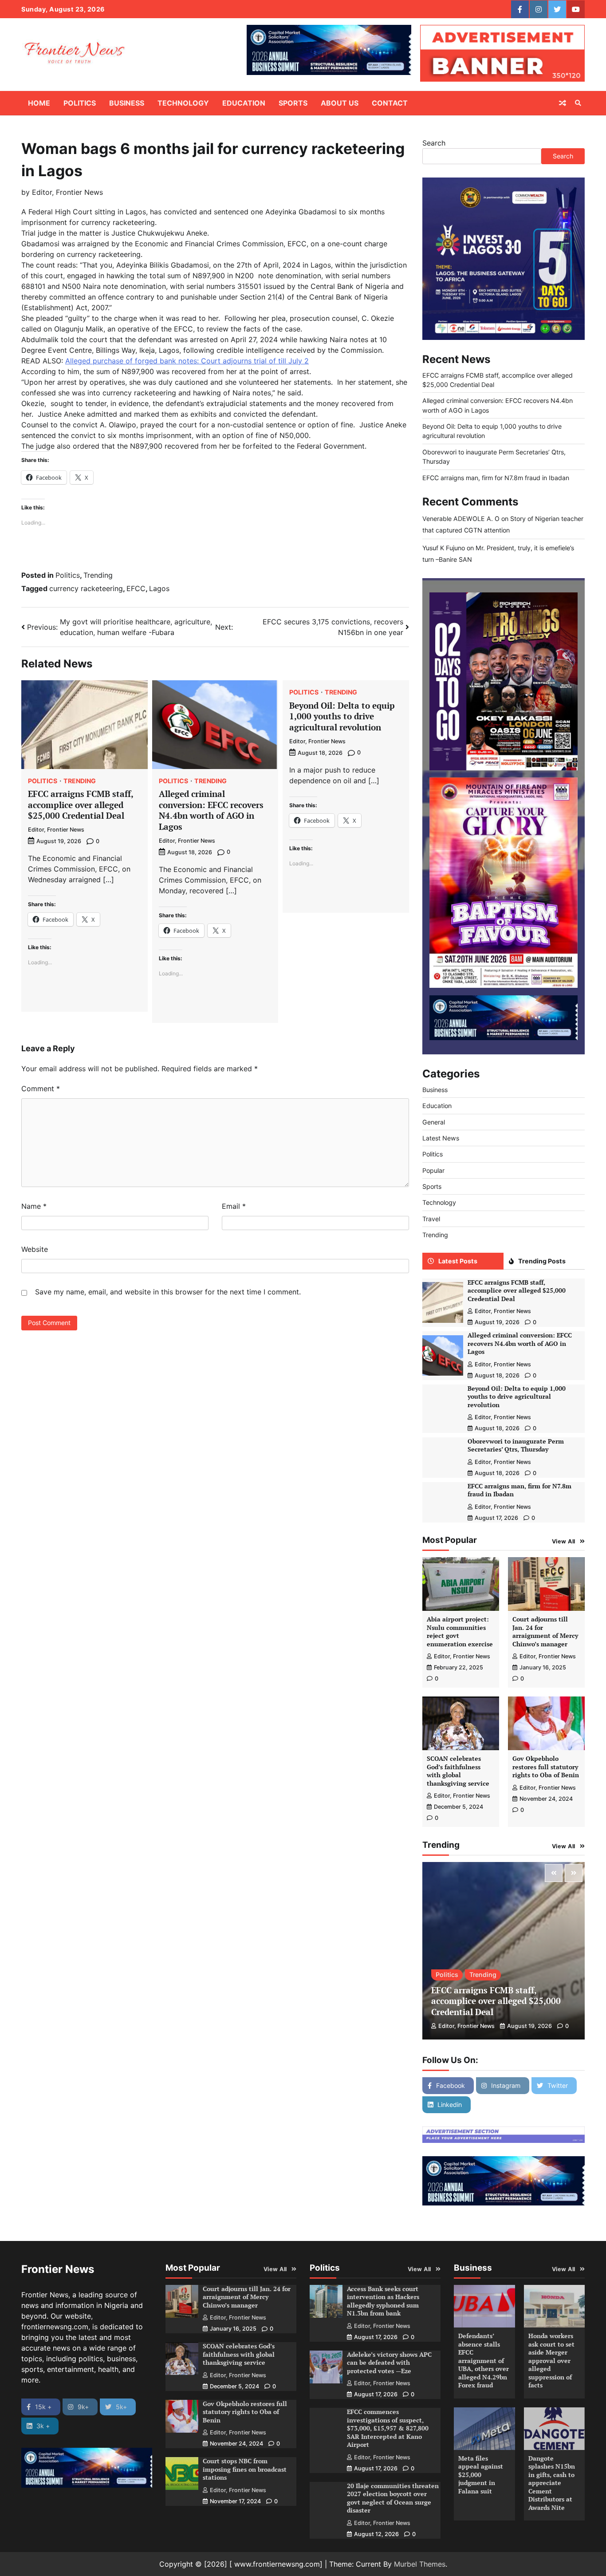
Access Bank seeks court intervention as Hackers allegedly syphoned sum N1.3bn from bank (383, 2301)
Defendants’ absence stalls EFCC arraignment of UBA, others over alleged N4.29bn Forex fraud (484, 2360)
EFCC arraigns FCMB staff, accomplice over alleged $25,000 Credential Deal (81, 805)
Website (35, 1249)
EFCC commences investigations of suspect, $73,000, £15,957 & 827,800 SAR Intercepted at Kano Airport (388, 2428)
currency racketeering (86, 588)
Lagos (159, 588)
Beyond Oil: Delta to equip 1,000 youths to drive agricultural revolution (342, 716)
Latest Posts (458, 1261)
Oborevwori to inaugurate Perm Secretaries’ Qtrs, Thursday (516, 1445)
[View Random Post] (563, 103)
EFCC (136, 588)
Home (39, 103)
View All (564, 1541)
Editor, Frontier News (67, 192)
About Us (340, 103)
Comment (41, 1089)
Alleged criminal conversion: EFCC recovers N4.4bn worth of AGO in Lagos (211, 810)
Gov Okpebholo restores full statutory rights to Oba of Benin (546, 1767)
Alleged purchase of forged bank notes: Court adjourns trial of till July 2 (187, 361)
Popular (433, 1170)
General (434, 1122)
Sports (293, 103)
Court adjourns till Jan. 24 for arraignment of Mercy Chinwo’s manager (545, 1631)
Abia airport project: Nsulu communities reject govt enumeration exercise (460, 1631)
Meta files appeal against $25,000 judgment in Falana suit (481, 2475)
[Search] (578, 103)
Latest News (441, 1138)
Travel (431, 1218)
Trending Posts (542, 1261)
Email (234, 1206)
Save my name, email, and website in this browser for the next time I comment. (168, 1292)
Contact (390, 103)
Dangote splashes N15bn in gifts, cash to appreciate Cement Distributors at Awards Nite (552, 2483)
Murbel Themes (420, 2564)
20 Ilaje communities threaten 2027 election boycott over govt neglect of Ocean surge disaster (393, 2498)
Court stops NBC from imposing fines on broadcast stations (245, 2469)
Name (34, 1206)
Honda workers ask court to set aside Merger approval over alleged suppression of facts (551, 2360)
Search (434, 143)
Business (127, 103)
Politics (80, 103)
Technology (183, 103)
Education (244, 103)
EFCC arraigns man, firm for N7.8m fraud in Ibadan (496, 477)
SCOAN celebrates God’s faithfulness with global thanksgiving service (458, 1771)
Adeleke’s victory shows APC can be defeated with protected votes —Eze (389, 2363)
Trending (98, 575)
